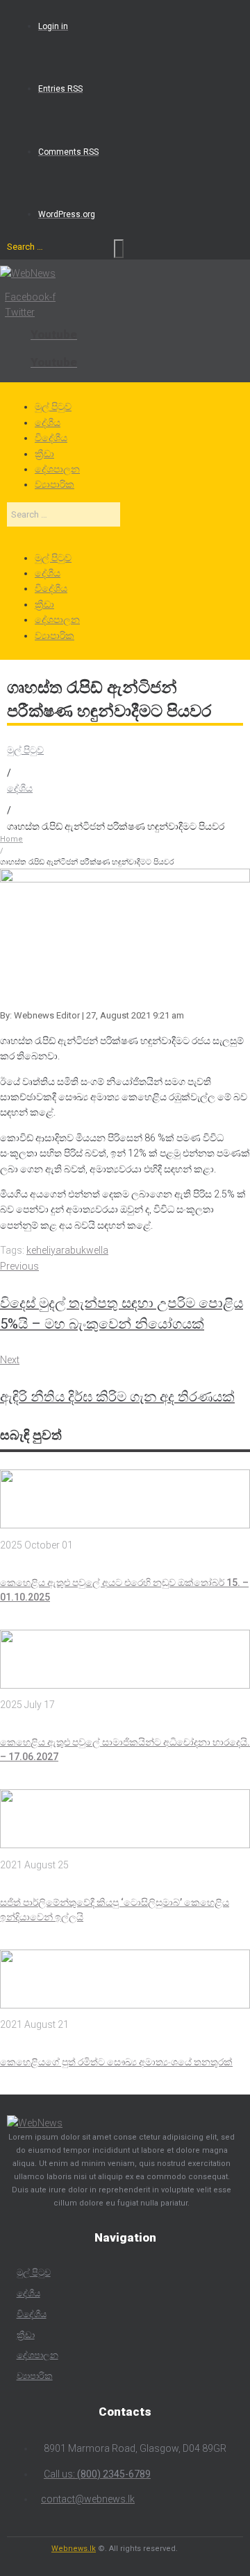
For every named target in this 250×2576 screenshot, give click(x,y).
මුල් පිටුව (25, 750)
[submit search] (119, 249)
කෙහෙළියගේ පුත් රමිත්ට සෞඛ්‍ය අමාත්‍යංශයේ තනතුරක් (116, 2062)
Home (11, 839)
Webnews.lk (74, 2549)
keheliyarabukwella (67, 1250)
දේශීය (20, 788)
